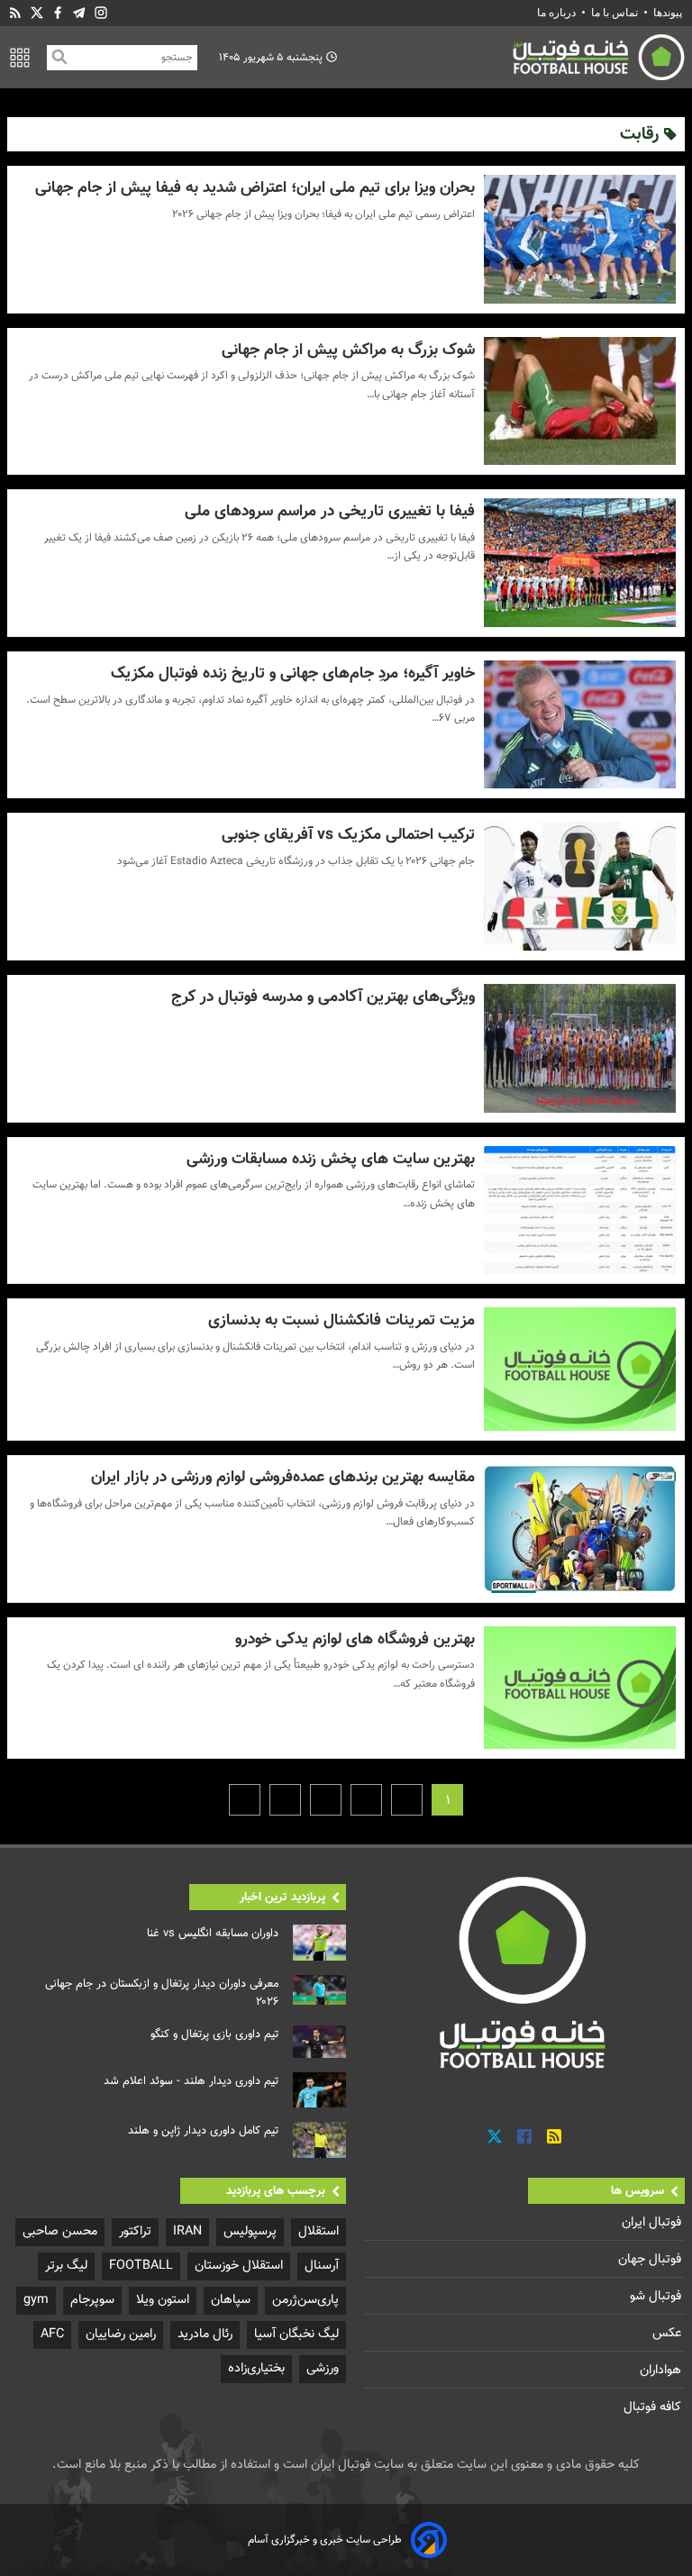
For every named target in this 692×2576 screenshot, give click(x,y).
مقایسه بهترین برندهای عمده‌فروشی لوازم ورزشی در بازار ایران (282, 1477)
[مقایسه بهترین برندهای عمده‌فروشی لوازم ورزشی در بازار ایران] (580, 1529)
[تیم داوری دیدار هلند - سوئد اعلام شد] (319, 2090)
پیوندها (668, 13)
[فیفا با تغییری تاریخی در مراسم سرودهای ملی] (580, 563)
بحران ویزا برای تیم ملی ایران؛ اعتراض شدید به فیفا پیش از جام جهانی (255, 188)
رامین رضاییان (121, 2334)
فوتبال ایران (653, 2222)
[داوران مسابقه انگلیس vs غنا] (319, 1943)
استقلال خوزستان (239, 2266)
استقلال (319, 2231)
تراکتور (135, 2231)
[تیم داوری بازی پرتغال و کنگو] (319, 2042)
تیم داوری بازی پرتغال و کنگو (214, 2034)
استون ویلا (163, 2300)
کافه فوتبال (654, 2407)
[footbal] (524, 1972)
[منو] (20, 58)
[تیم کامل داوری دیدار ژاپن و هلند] (319, 2140)
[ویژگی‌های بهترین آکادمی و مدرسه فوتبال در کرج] (580, 1048)
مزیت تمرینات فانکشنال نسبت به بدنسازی (341, 1320)
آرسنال (322, 2266)
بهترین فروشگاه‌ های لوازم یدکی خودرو (355, 1639)
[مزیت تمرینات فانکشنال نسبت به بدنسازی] (580, 1369)
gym (36, 2300)
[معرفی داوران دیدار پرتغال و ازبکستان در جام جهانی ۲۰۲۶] (319, 1990)
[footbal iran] (515, 57)
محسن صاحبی (60, 2231)
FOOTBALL (141, 2266)
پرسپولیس (250, 2231)
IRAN (187, 2231)
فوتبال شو (657, 2296)
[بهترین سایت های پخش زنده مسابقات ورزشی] (580, 1211)
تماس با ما (615, 13)
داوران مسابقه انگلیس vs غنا (213, 1934)
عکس (669, 2333)
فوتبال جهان (651, 2259)
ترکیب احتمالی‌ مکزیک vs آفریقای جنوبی (348, 835)
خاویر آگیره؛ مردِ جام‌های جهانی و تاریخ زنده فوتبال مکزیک (292, 674)
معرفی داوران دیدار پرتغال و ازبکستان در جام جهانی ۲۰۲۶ (162, 1993)
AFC (52, 2334)
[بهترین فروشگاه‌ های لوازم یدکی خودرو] (580, 1688)
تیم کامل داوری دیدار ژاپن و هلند (203, 2131)
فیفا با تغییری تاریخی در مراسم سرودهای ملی (329, 511)
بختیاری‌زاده (256, 2368)
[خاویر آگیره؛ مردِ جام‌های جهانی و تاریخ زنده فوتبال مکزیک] (580, 725)
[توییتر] (495, 2137)
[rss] (15, 13)
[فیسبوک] (58, 13)
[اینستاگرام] (101, 13)
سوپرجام (92, 2300)
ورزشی (323, 2368)
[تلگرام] (79, 13)
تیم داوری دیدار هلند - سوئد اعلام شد (191, 2081)
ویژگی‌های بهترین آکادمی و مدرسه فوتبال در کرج (323, 997)
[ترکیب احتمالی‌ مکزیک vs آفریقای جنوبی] (580, 886)
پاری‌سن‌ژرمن (305, 2300)
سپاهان (231, 2300)
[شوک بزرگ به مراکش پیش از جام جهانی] (580, 401)
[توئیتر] (37, 13)
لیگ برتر (66, 2266)
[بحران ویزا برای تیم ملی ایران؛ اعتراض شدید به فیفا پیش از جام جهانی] (580, 239)
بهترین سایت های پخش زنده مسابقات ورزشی (330, 1159)
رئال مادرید (205, 2334)
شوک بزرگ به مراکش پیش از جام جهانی (348, 350)
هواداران (662, 2370)
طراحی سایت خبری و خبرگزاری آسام (325, 2540)
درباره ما (558, 13)
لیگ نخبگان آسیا (296, 2334)
